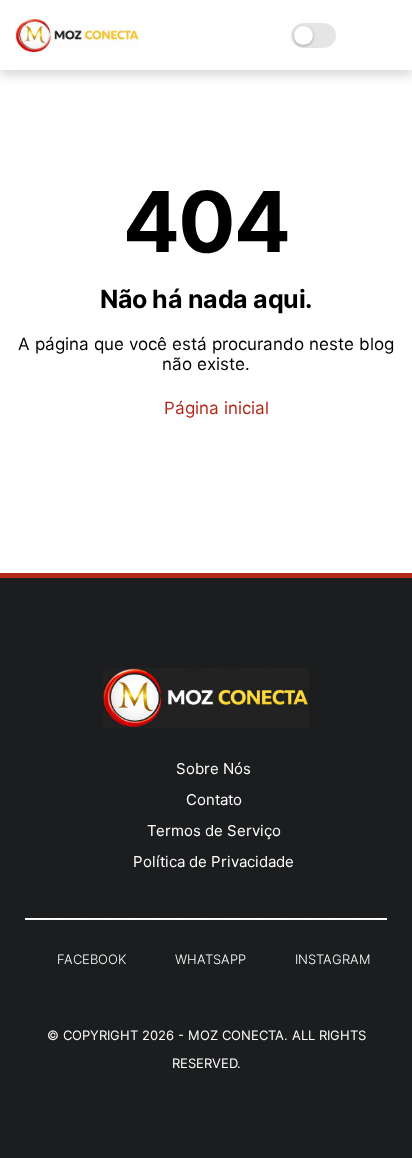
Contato (214, 799)
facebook (91, 959)
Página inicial (214, 408)
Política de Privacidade (213, 861)
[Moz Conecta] (77, 46)
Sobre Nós (213, 768)
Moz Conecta (236, 1035)
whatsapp (210, 959)
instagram (332, 959)
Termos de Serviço (214, 830)
